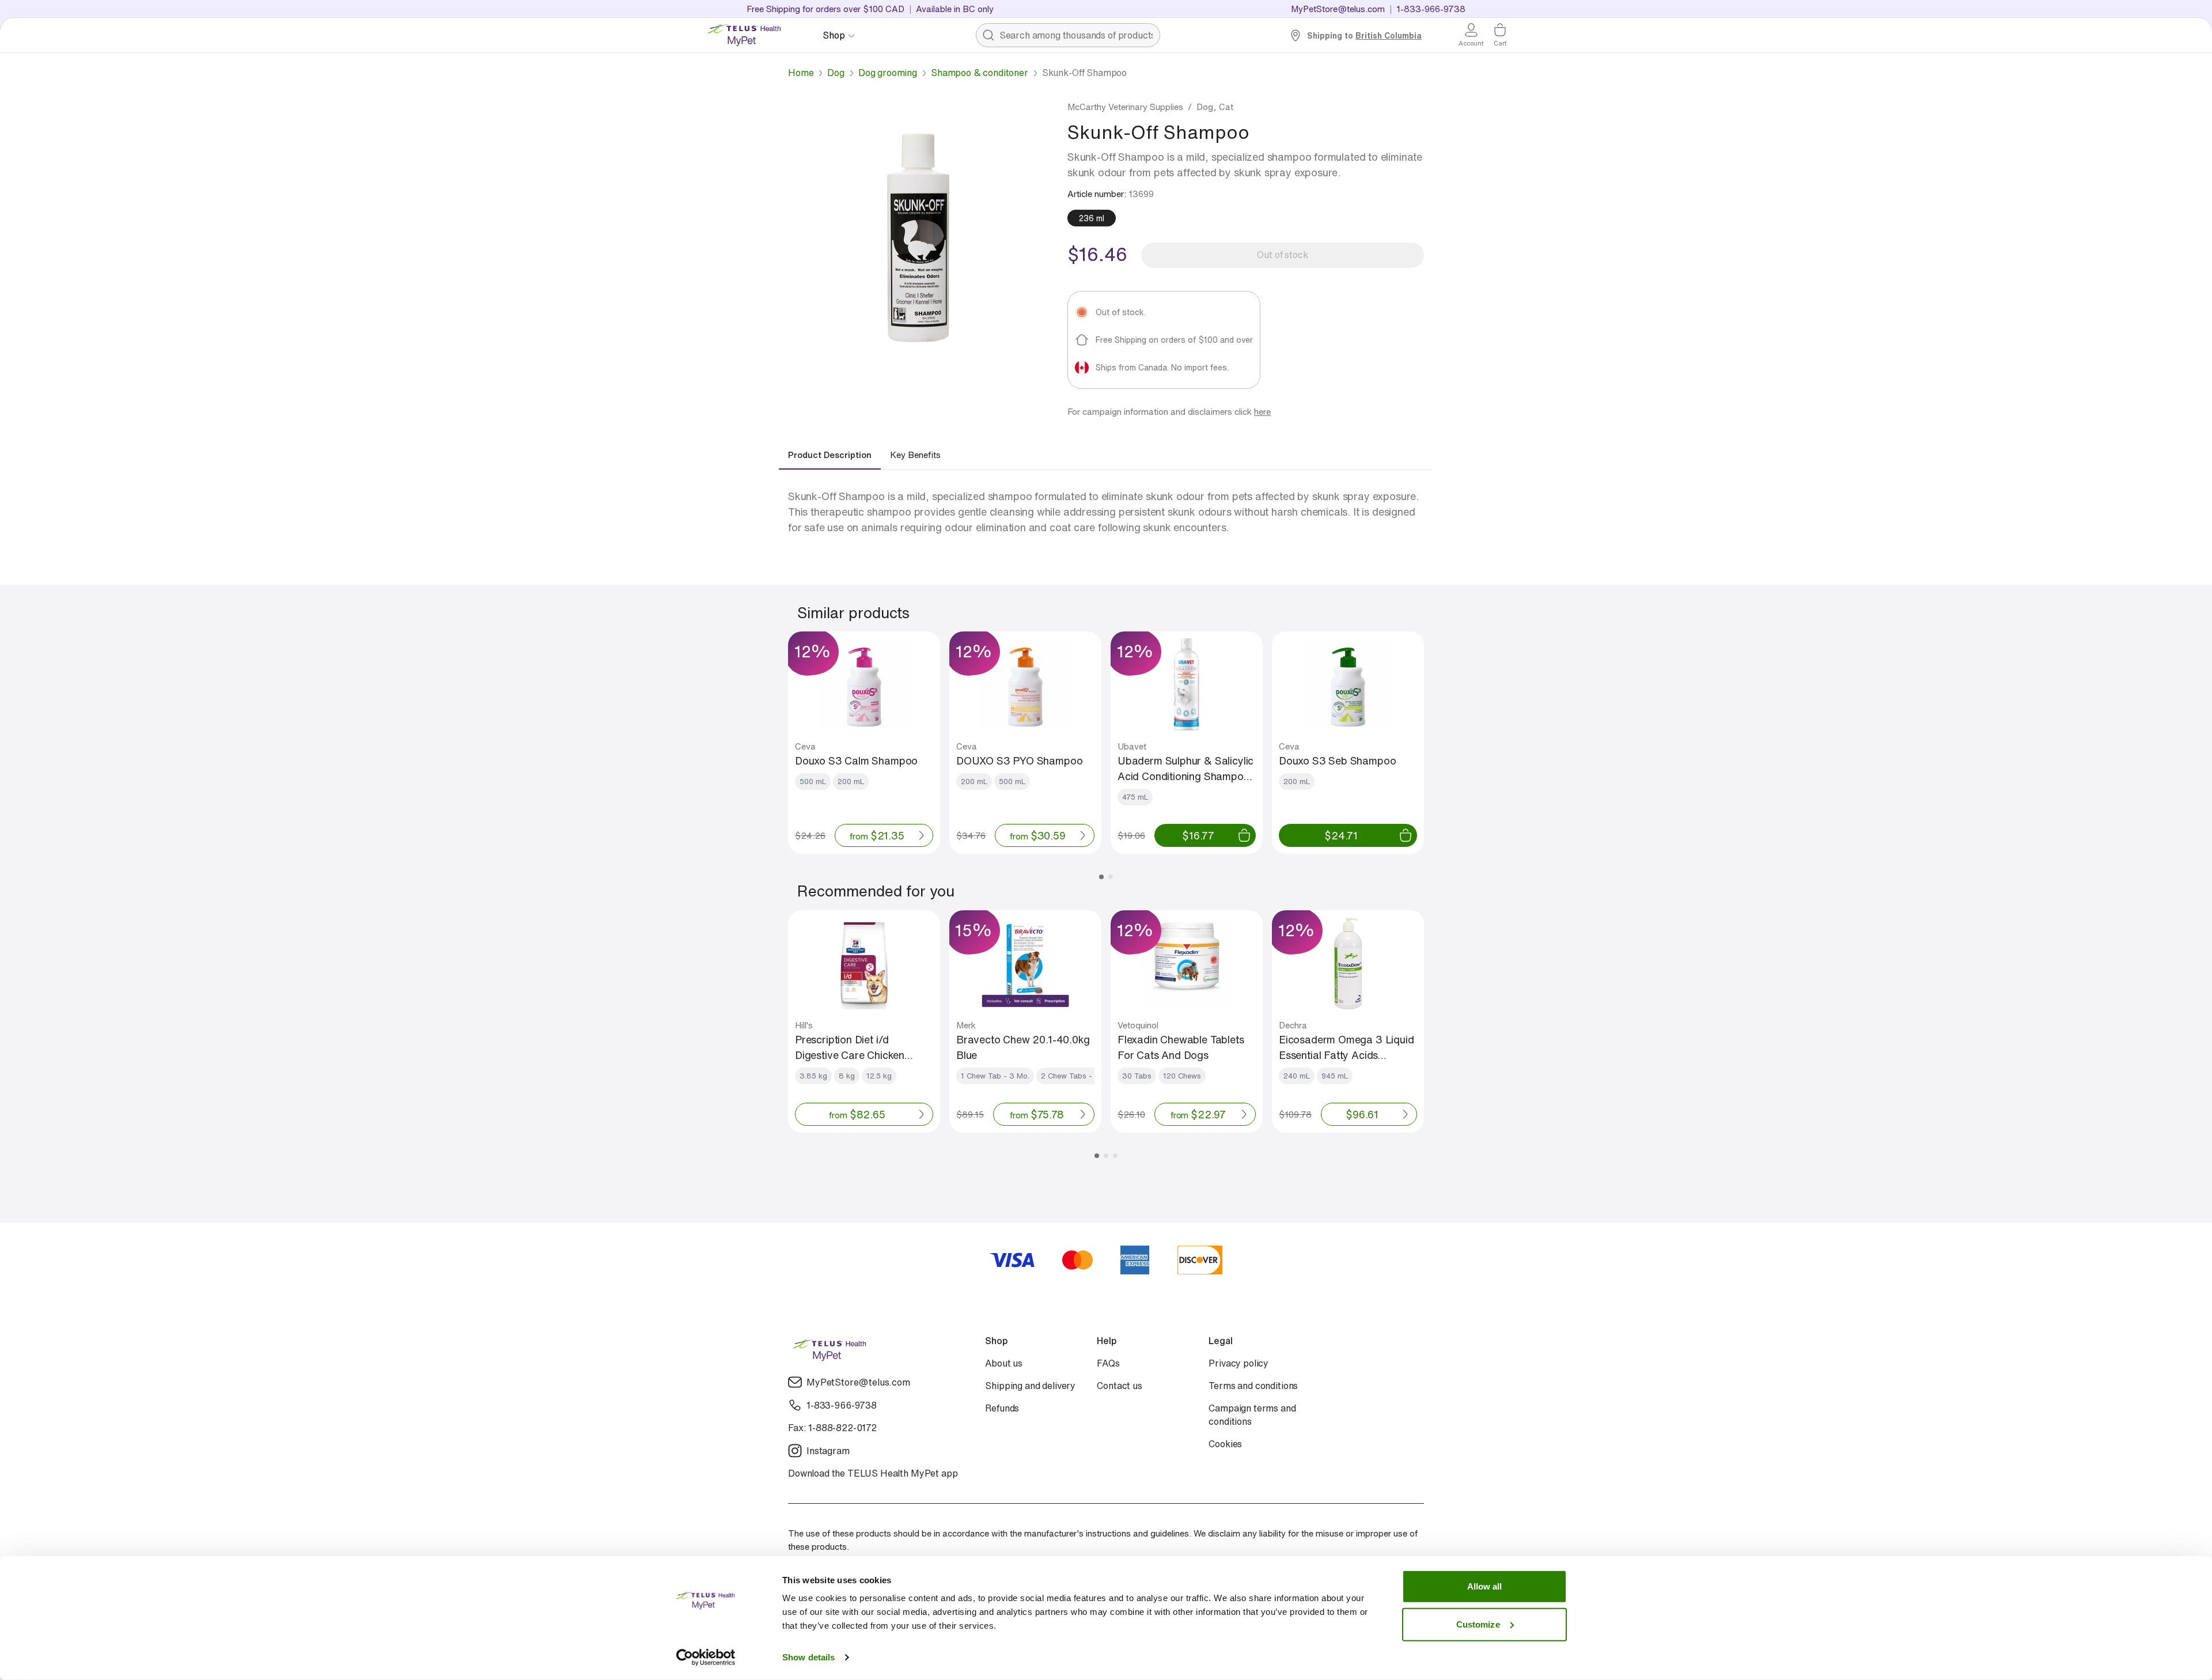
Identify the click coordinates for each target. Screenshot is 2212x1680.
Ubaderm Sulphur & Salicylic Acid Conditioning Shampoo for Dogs (1185, 769)
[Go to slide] (1101, 877)
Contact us (1119, 1386)
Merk (966, 1025)
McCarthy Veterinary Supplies (1125, 107)
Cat (1226, 107)
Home (801, 73)
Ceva (805, 746)
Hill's (804, 1025)
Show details (688, 1657)
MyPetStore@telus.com (1338, 9)
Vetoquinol (1138, 1025)
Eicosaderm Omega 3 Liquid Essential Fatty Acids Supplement (1346, 1047)
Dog (836, 73)
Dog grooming (888, 73)
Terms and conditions (1253, 1386)
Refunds (1002, 1408)
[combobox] (1068, 35)
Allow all (1485, 1600)
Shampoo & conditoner (980, 73)
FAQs (1108, 1363)
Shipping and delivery (1030, 1386)
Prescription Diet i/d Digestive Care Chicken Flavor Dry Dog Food (850, 1047)
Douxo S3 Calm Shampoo (856, 760)
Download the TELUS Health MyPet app (873, 1473)
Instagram (828, 1451)
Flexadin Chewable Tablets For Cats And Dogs (1181, 1047)
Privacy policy (1238, 1363)
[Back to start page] (749, 35)
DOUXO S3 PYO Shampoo (1019, 760)
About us (1004, 1363)
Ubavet (1132, 746)
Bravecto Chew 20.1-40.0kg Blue (1023, 1047)
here (1262, 411)
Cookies (1225, 1444)
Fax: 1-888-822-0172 (832, 1428)
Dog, (1207, 107)
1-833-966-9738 (842, 1405)
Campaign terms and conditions (1252, 1415)
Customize (1478, 1638)
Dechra (1293, 1025)
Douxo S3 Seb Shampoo (1337, 760)
